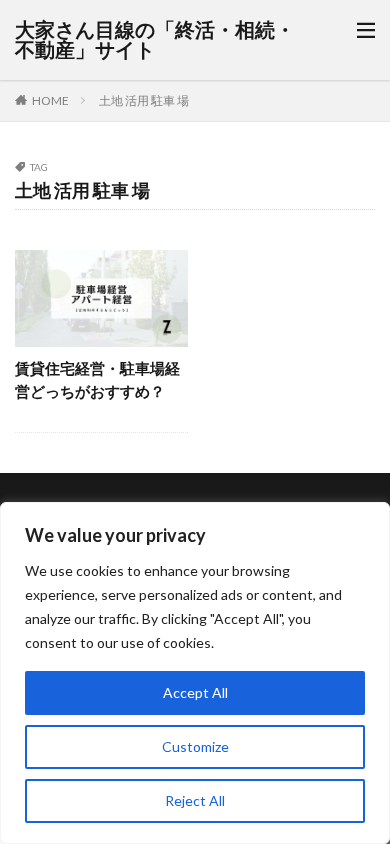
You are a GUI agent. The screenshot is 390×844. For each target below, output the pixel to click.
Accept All (195, 692)
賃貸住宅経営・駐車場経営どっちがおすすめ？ (97, 379)
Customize (195, 746)
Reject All (195, 800)
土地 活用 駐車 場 (144, 100)
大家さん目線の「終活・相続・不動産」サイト (155, 40)
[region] (195, 673)
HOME (50, 100)
